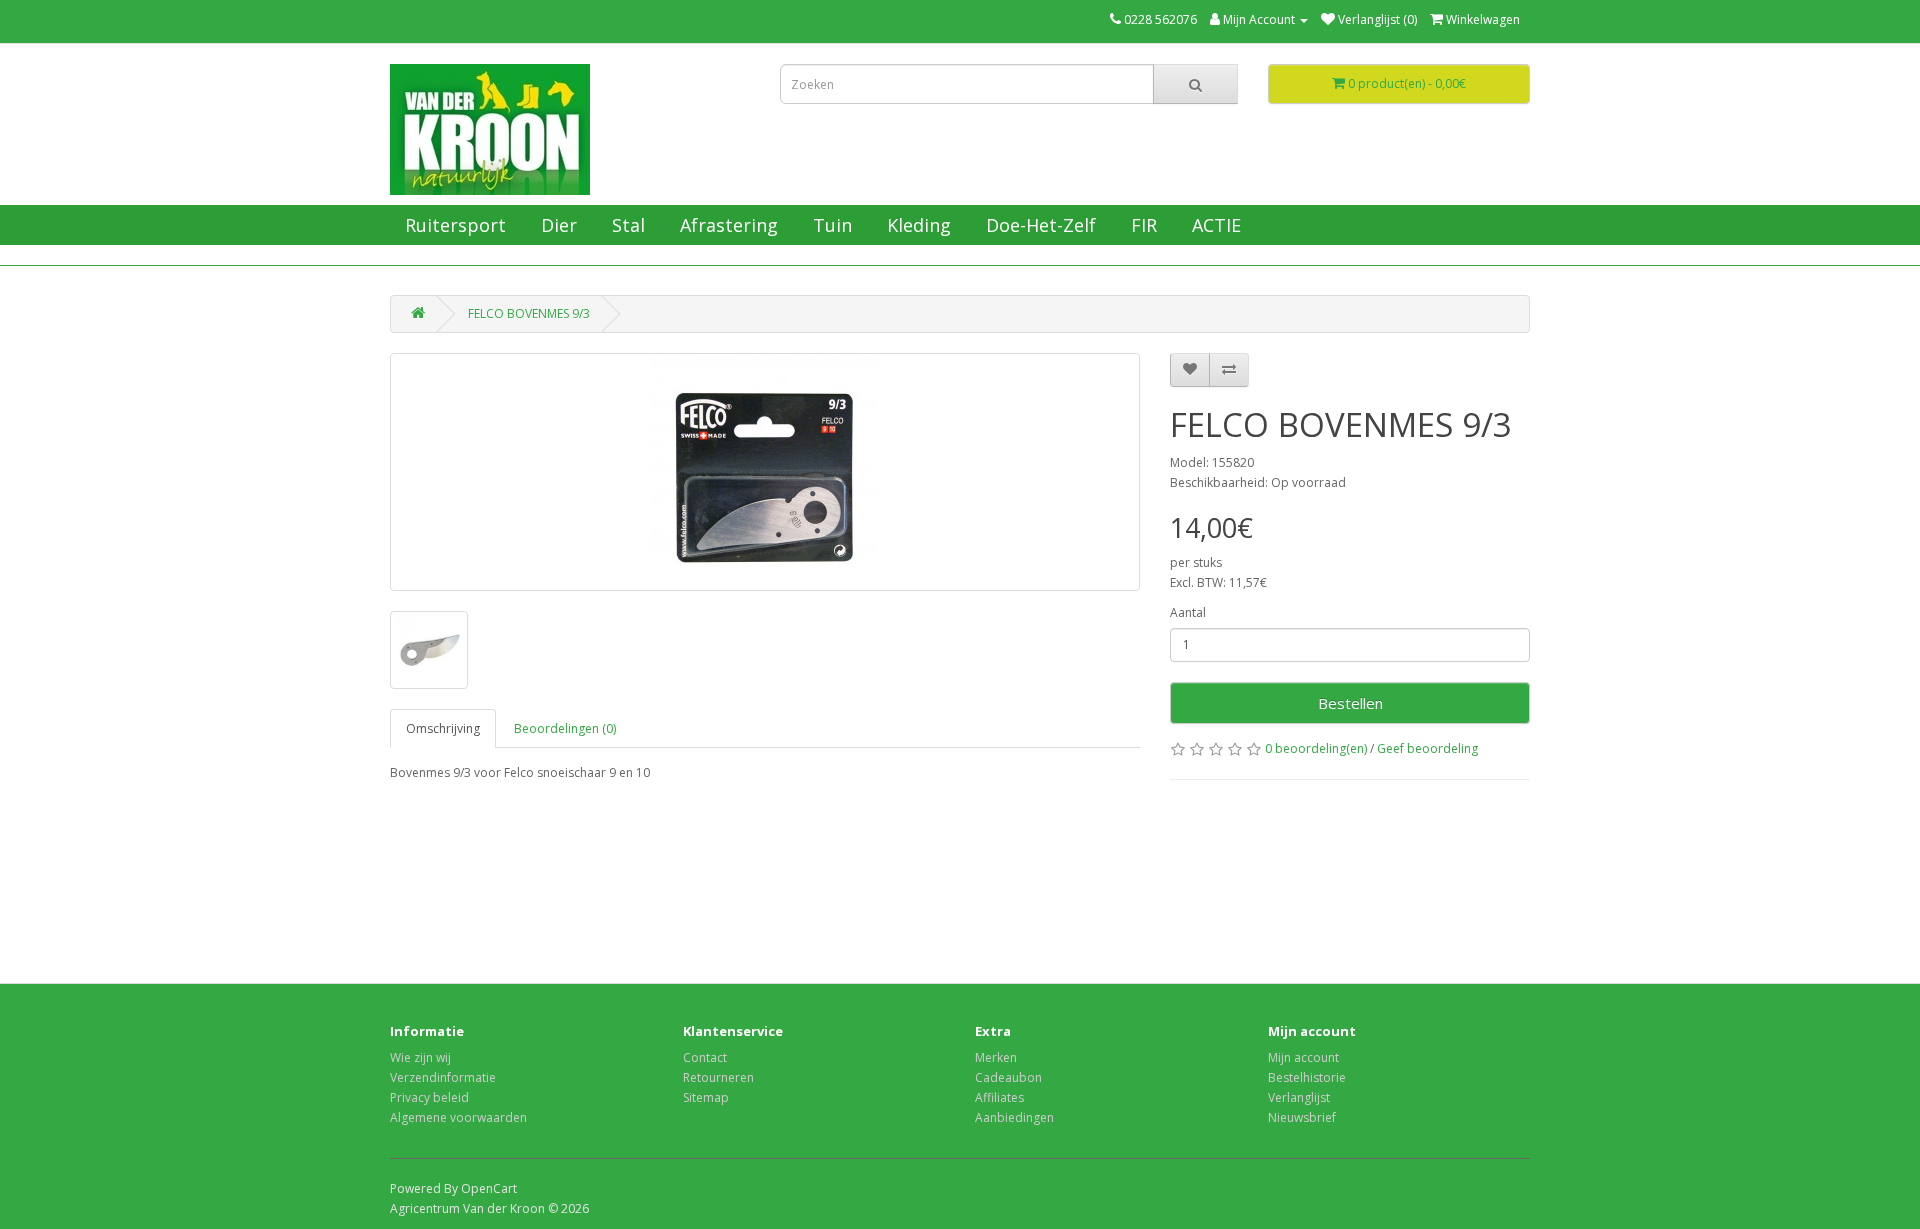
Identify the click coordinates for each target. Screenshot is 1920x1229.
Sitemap (706, 1097)
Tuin (830, 225)
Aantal (1188, 612)
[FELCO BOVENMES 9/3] (765, 472)
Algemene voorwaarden (458, 1117)
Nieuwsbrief (1302, 1117)
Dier (556, 225)
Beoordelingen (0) (565, 728)
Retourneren (718, 1077)
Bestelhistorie (1307, 1077)
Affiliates (999, 1097)
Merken (996, 1057)
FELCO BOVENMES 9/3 (529, 313)
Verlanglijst (1299, 1097)
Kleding (916, 225)
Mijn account (1303, 1057)
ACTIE (1214, 225)
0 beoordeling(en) (1316, 748)
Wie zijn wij (420, 1057)
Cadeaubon (1008, 1077)
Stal (626, 225)
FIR (1141, 225)
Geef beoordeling (1427, 748)
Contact (705, 1057)
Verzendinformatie (443, 1077)
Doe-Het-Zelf (1038, 225)
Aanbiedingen (1014, 1117)
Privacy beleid (429, 1097)
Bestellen (1350, 703)
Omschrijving (443, 728)
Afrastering (726, 225)
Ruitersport (453, 225)
